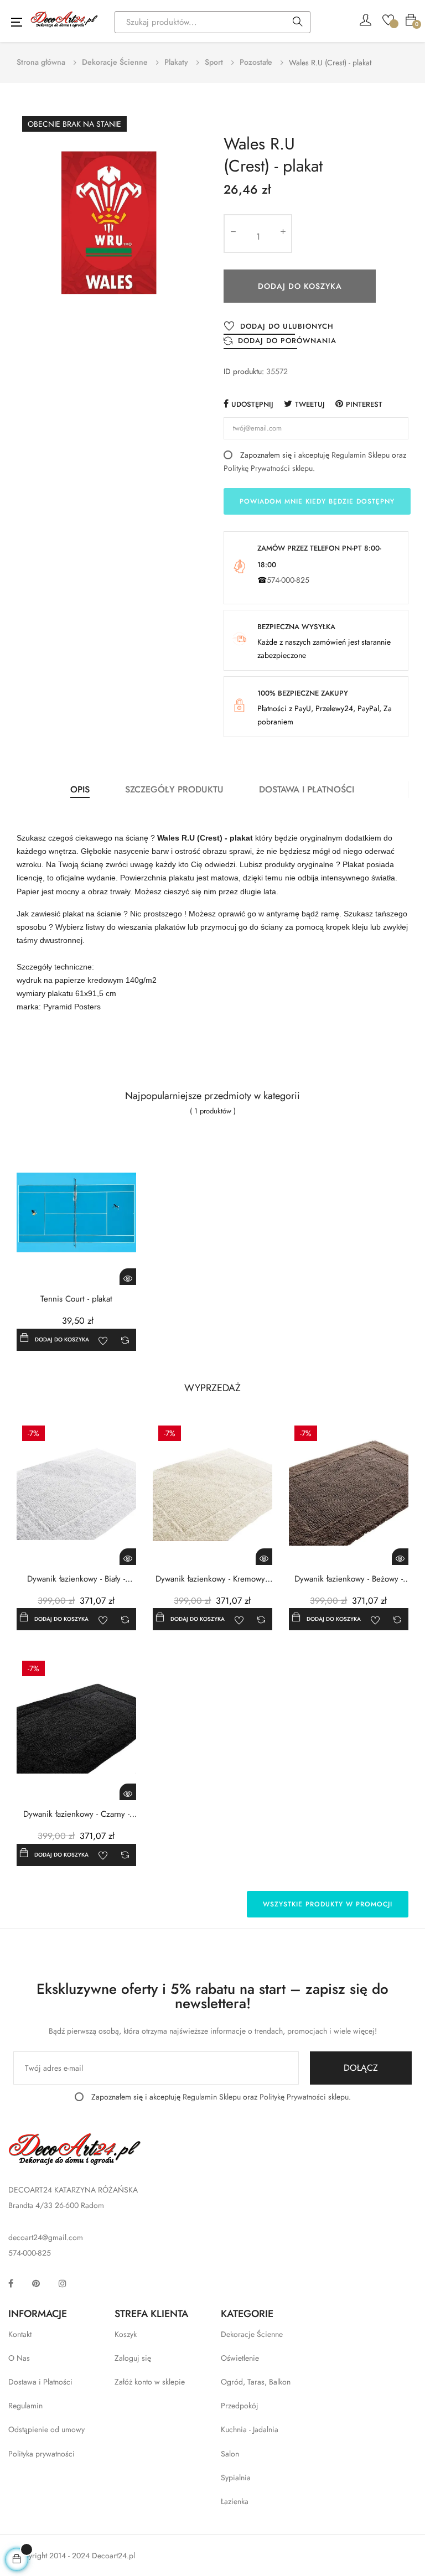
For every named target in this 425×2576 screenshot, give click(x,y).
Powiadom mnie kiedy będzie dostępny (317, 501)
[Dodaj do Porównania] (125, 1340)
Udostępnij (252, 404)
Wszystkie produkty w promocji (328, 1904)
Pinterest (364, 404)
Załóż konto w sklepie (150, 2382)
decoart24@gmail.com (46, 2237)
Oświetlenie (240, 2358)
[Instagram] (63, 2283)
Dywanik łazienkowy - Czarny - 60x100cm (76, 1814)
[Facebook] (11, 2283)
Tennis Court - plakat (76, 1299)
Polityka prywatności (42, 2454)
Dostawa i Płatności (40, 2382)
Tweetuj (310, 404)
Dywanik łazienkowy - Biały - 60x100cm (76, 1579)
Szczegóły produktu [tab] (174, 789)
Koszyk (126, 2334)
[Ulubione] (388, 19)
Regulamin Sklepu (361, 455)
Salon (230, 2454)
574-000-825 (288, 580)
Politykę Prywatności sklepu (268, 468)
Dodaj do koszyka (300, 286)
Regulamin (25, 2406)
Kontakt (20, 2334)
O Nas (19, 2358)
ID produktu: (244, 371)
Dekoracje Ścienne (252, 2334)
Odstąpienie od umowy (46, 2429)
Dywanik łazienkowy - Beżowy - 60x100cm (349, 1579)
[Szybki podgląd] (128, 1277)
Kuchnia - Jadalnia (250, 2429)
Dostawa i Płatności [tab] (307, 789)
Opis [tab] (80, 789)
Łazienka (235, 2501)
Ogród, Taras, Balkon (256, 2382)
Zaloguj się (133, 2358)
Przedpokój (240, 2406)
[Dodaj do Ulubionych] (103, 1340)
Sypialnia (236, 2477)
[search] (298, 23)
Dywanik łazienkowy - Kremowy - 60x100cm (212, 1579)
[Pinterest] (36, 2283)
